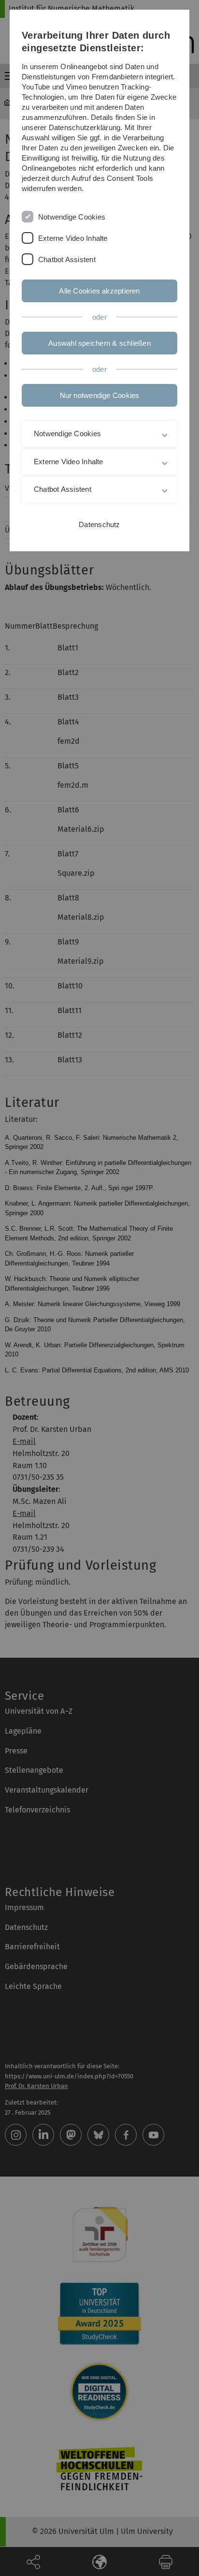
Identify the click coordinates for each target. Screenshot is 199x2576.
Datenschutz (99, 524)
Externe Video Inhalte (73, 238)
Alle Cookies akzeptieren (99, 291)
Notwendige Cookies (72, 217)
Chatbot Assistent (67, 259)
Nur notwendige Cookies (100, 395)
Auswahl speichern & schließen (99, 343)
